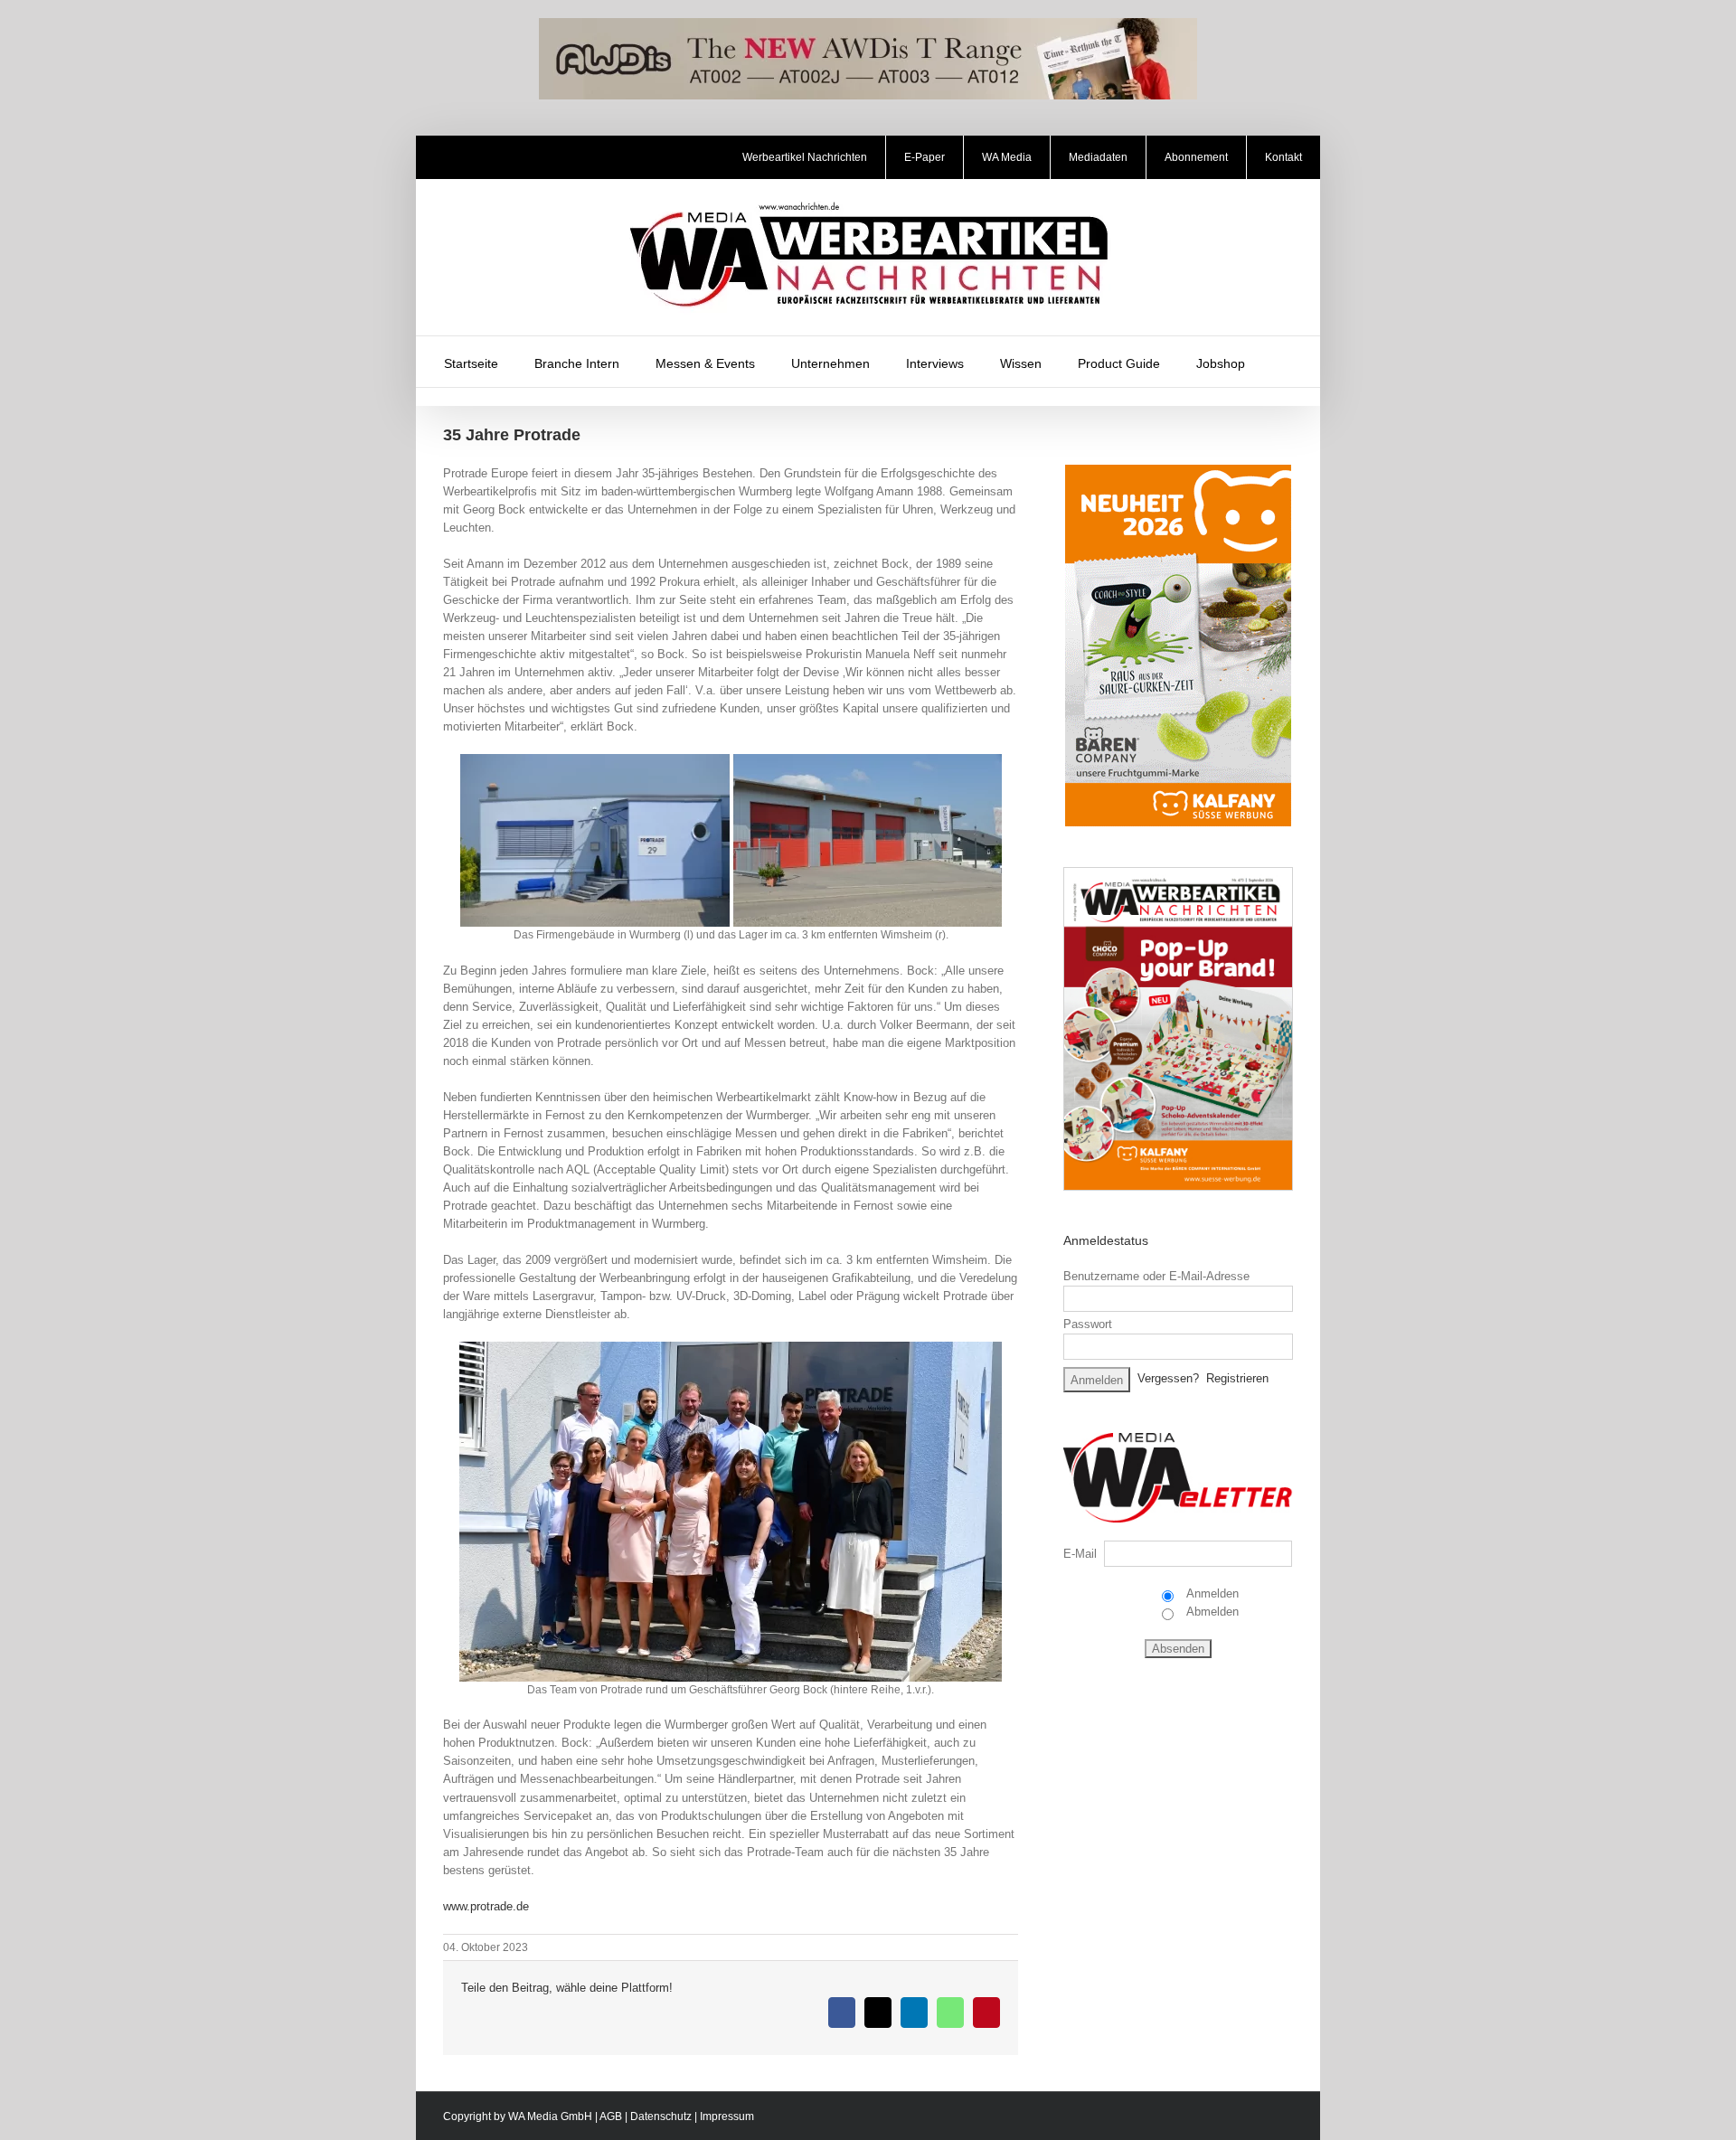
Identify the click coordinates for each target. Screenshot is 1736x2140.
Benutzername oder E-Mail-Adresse (1156, 1276)
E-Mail (1080, 1554)
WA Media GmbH (550, 2116)
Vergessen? (1168, 1378)
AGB (611, 2116)
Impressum (727, 2116)
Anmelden (1211, 1593)
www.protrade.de (486, 1906)
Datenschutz (661, 2116)
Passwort (1088, 1324)
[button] (1287, 362)
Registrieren (1237, 1378)
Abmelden (1211, 1612)
